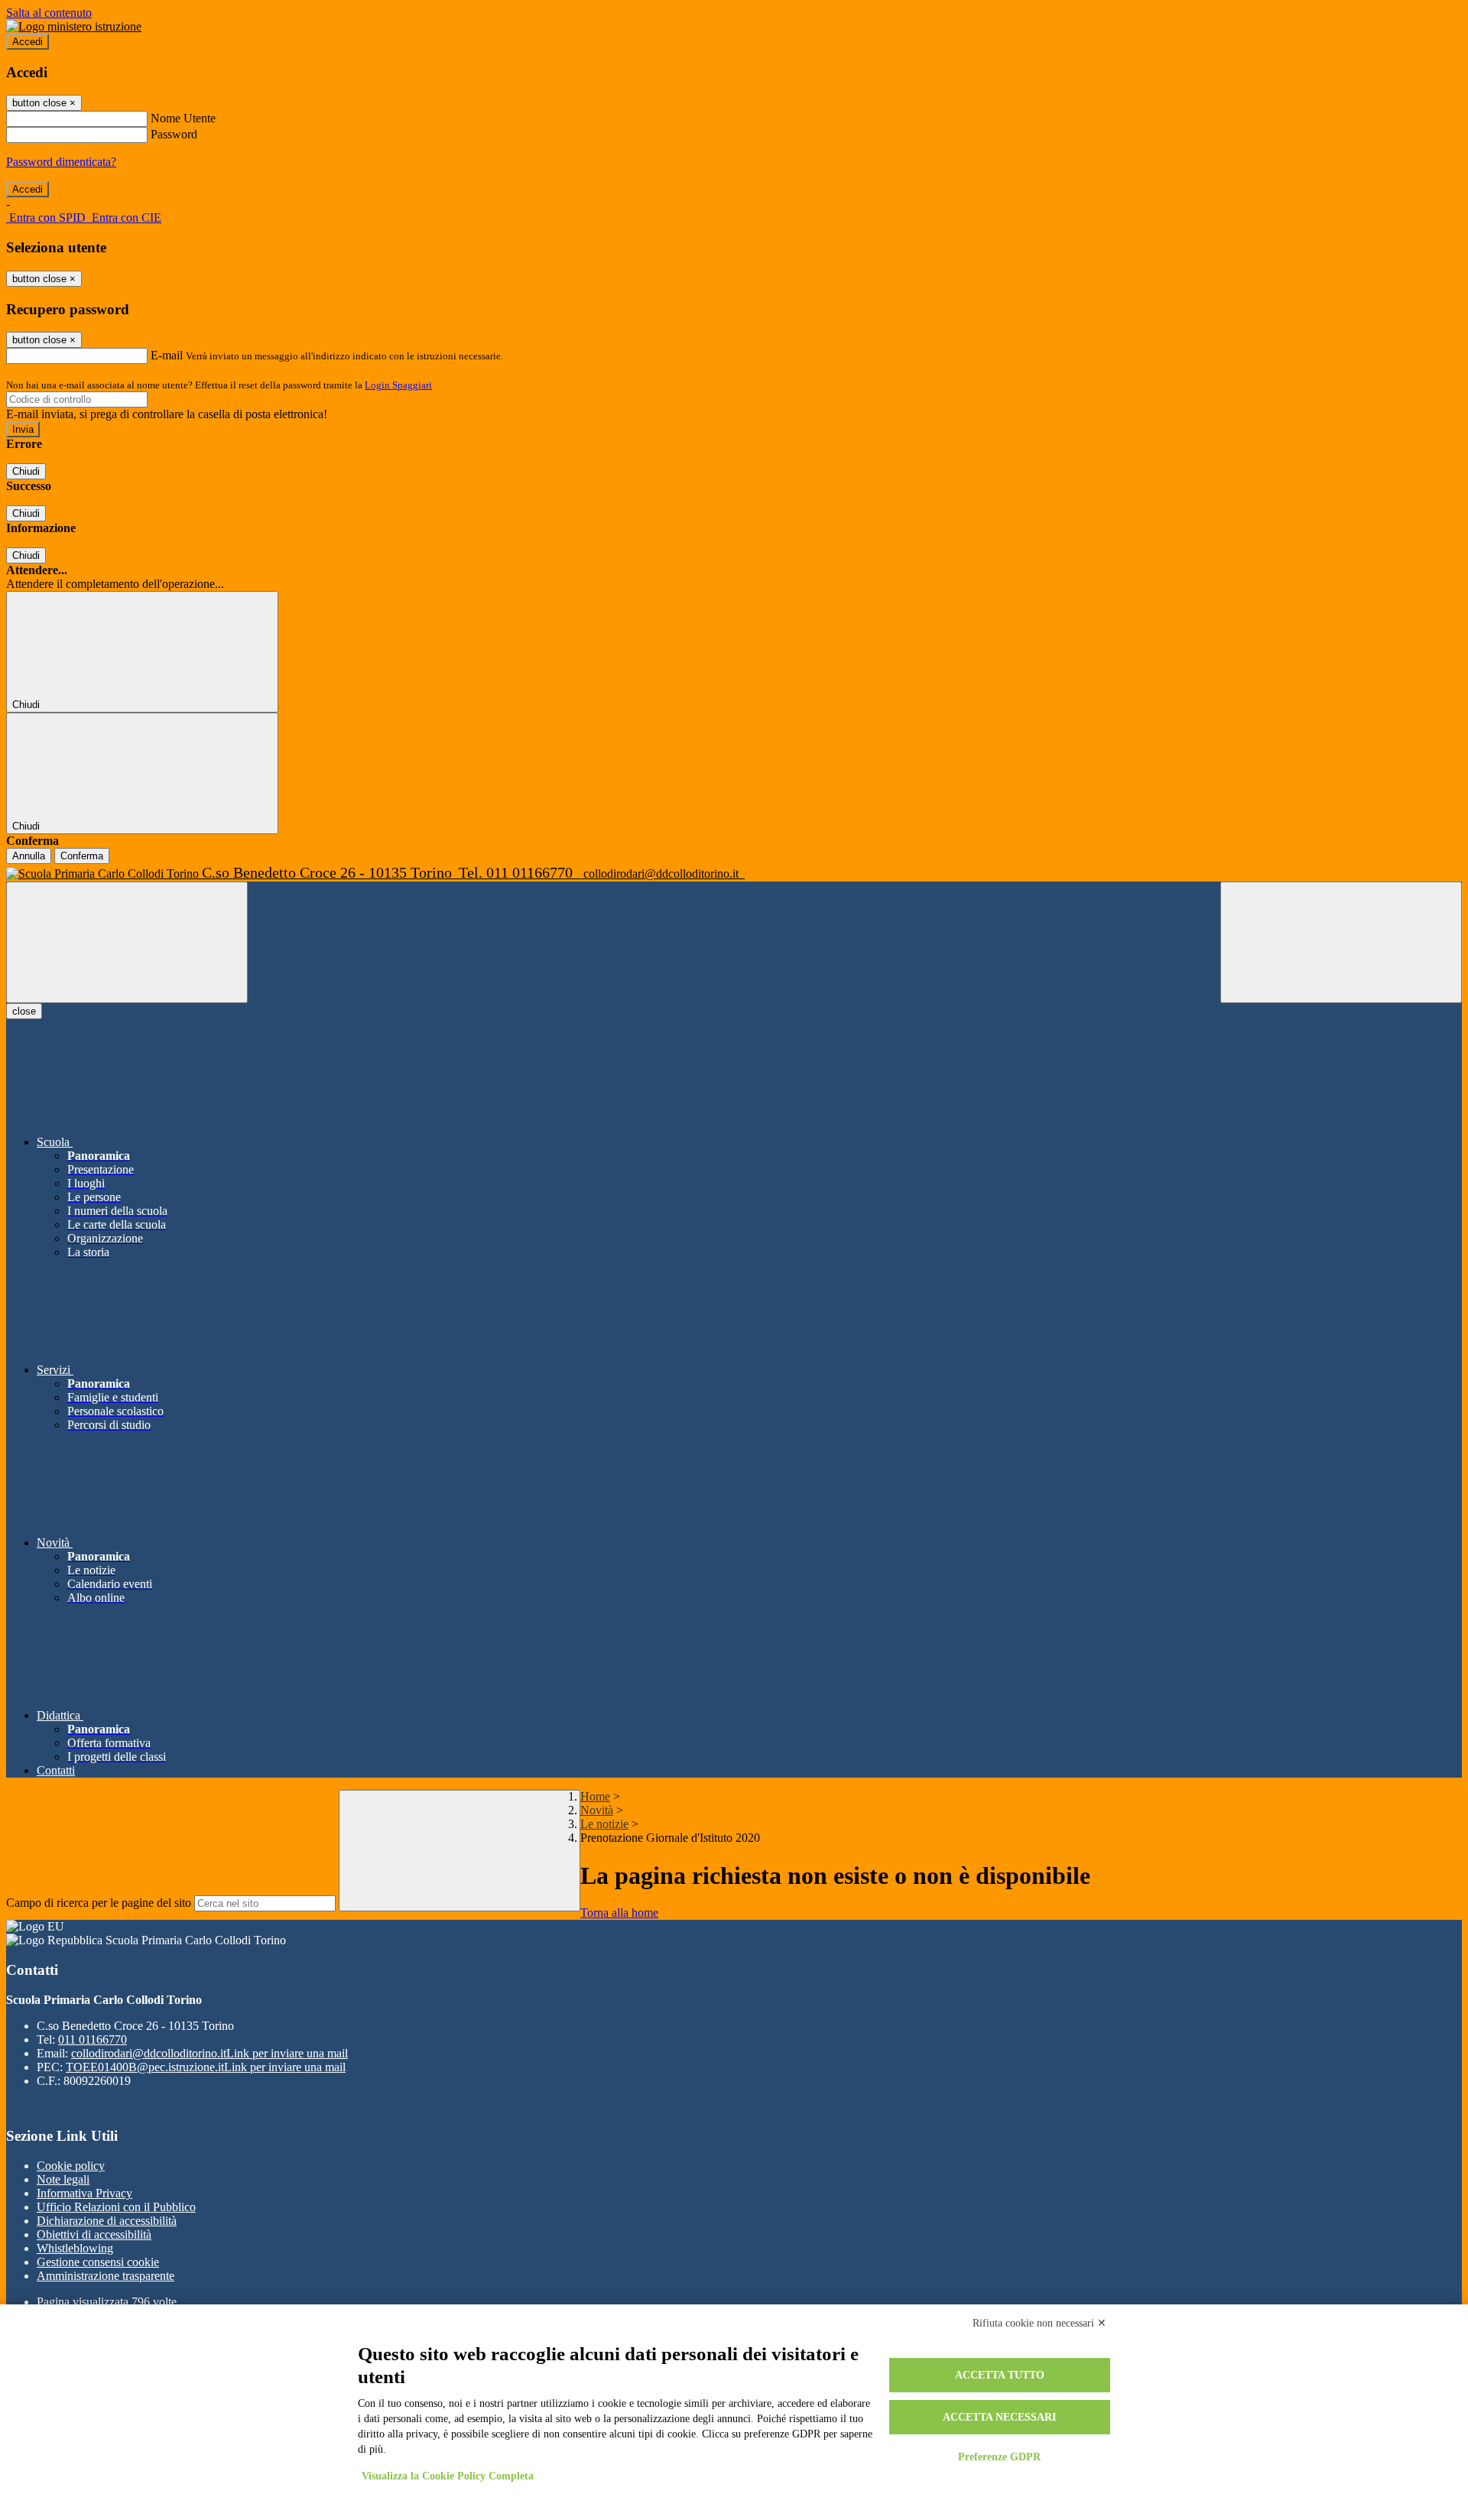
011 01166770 (93, 2039)
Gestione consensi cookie (98, 2262)
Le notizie (604, 1824)
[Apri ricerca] (1341, 942)
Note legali (63, 2179)
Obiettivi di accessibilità (94, 2234)
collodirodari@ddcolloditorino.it (209, 2053)
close (24, 1011)
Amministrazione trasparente (106, 2276)
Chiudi (26, 471)
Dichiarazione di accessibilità (107, 2221)
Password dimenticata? (61, 162)
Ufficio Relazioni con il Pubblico (116, 2207)
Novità (597, 1810)
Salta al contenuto (49, 13)
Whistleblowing (75, 2248)
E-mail (167, 355)
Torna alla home (619, 1913)
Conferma (82, 856)
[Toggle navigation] (127, 942)
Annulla (29, 856)
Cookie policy (71, 2166)
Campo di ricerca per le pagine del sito (99, 1903)
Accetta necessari (999, 2417)
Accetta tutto (1000, 2375)
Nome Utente (183, 118)
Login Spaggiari (398, 385)
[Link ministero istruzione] (74, 26)
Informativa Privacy (84, 2193)
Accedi (28, 42)
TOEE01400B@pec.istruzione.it (206, 2067)
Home (595, 1796)
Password (174, 134)
